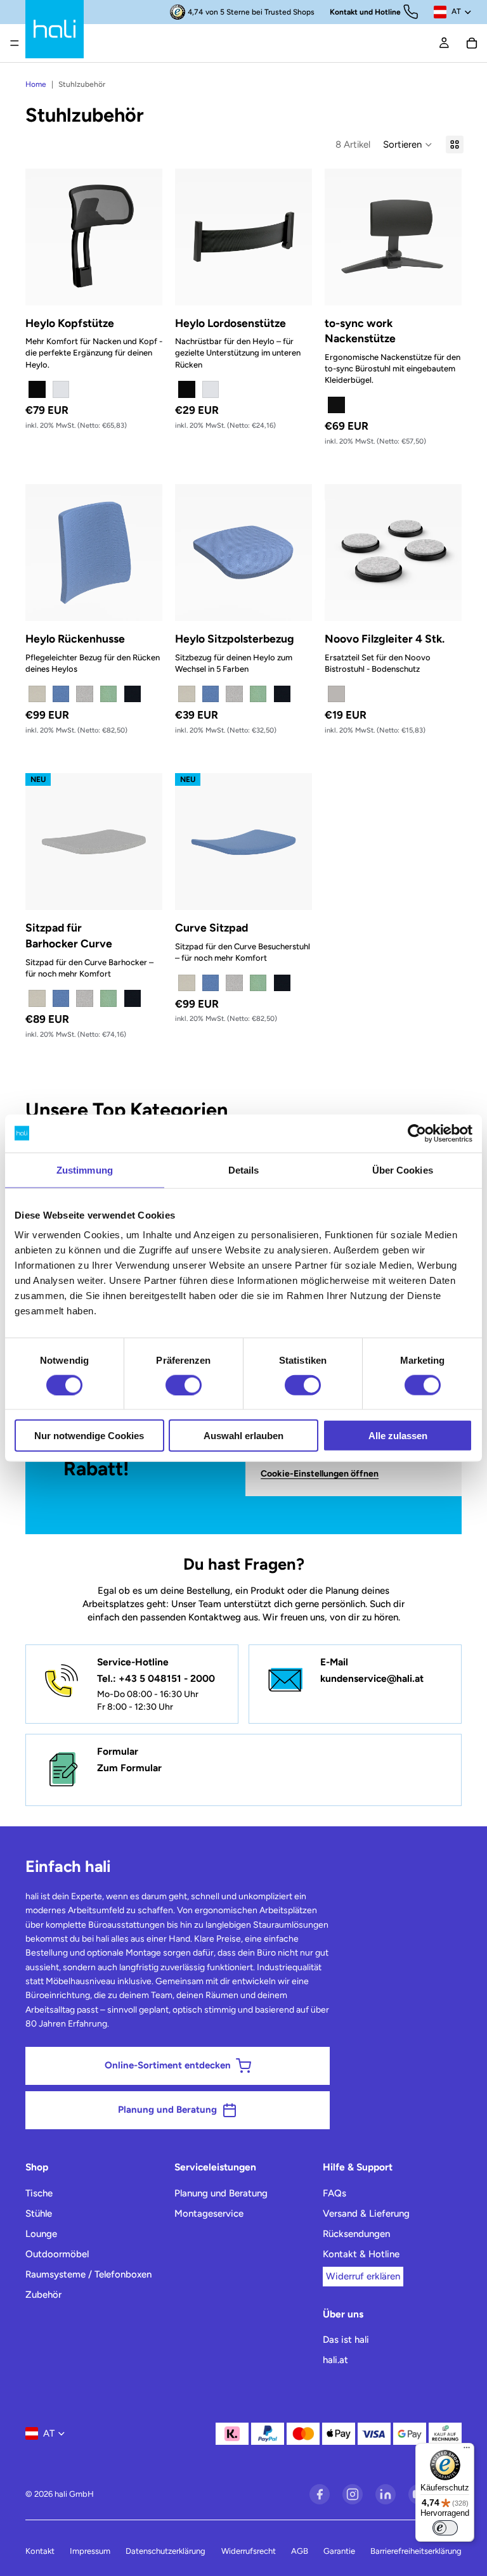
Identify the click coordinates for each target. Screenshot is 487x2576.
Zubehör (43, 2295)
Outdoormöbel (57, 2254)
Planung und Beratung (221, 2193)
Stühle (39, 2214)
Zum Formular (129, 1768)
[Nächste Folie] (148, 237)
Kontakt (40, 2551)
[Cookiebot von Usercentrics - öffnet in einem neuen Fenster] (417, 1133)
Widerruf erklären (363, 2276)
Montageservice (209, 2214)
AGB (300, 2551)
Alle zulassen (398, 1436)
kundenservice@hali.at (372, 1678)
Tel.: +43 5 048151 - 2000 (156, 1678)
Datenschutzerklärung (166, 2551)
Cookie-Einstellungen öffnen (320, 1474)
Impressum (90, 2551)
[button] (408, 144)
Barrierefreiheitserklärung (416, 2551)
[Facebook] (320, 2494)
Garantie (339, 2551)
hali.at (335, 2360)
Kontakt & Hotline (361, 2254)
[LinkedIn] (386, 2494)
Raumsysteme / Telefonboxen (88, 2274)
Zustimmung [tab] (85, 1169)
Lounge (41, 2234)
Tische (39, 2193)
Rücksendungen (356, 2234)
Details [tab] (244, 1169)
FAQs (334, 2193)
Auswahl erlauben (243, 1436)
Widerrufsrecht (249, 2551)
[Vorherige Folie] (39, 237)
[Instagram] (353, 2494)
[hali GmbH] (55, 29)
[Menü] (15, 43)
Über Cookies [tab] (403, 1169)
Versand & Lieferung (366, 2214)
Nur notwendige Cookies (89, 1436)
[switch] (184, 1385)
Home (36, 84)
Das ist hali (346, 2340)
